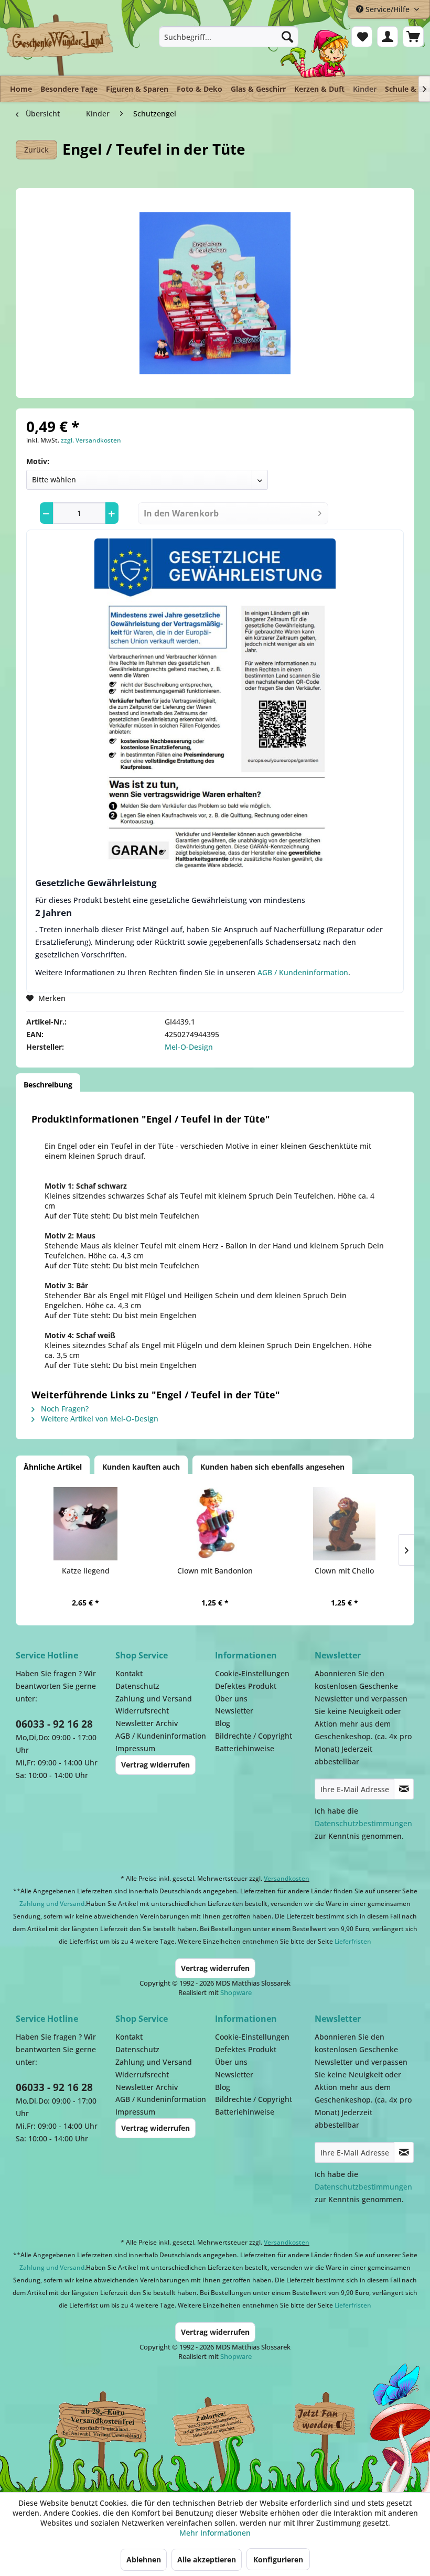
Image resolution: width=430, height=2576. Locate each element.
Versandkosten (287, 1878)
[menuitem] (229, 37)
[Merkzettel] (362, 37)
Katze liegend (86, 1571)
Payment (220, 2421)
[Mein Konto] (388, 37)
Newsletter (234, 1711)
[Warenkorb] (413, 37)
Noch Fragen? (64, 1409)
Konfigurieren (278, 2559)
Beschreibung (48, 1085)
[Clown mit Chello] (344, 1524)
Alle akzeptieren (207, 2559)
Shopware (236, 1992)
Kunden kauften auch (141, 1467)
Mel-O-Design (189, 1047)
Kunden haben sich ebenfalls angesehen (272, 1467)
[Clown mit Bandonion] (215, 1524)
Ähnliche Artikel (53, 1467)
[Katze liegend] (86, 1524)
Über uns (231, 1699)
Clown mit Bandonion (215, 1571)
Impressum (135, 1748)
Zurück (36, 150)
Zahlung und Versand (154, 1699)
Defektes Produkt (246, 1686)
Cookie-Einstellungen (252, 1673)
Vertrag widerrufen (155, 1765)
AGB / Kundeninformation (303, 972)
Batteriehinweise (245, 1748)
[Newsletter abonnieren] (404, 1789)
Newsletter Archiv (147, 1723)
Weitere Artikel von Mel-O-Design (99, 1419)
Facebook (325, 2421)
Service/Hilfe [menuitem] (388, 9)
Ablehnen (144, 2559)
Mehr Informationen (215, 2533)
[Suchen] (287, 37)
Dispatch (97, 2427)
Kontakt (129, 1673)
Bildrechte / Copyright (254, 1736)
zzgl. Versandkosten (91, 440)
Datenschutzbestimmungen (363, 1823)
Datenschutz (137, 1686)
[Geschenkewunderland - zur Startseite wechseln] (60, 45)
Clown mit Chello (344, 1571)
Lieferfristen (353, 1941)
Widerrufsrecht (142, 1711)
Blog (223, 1723)
